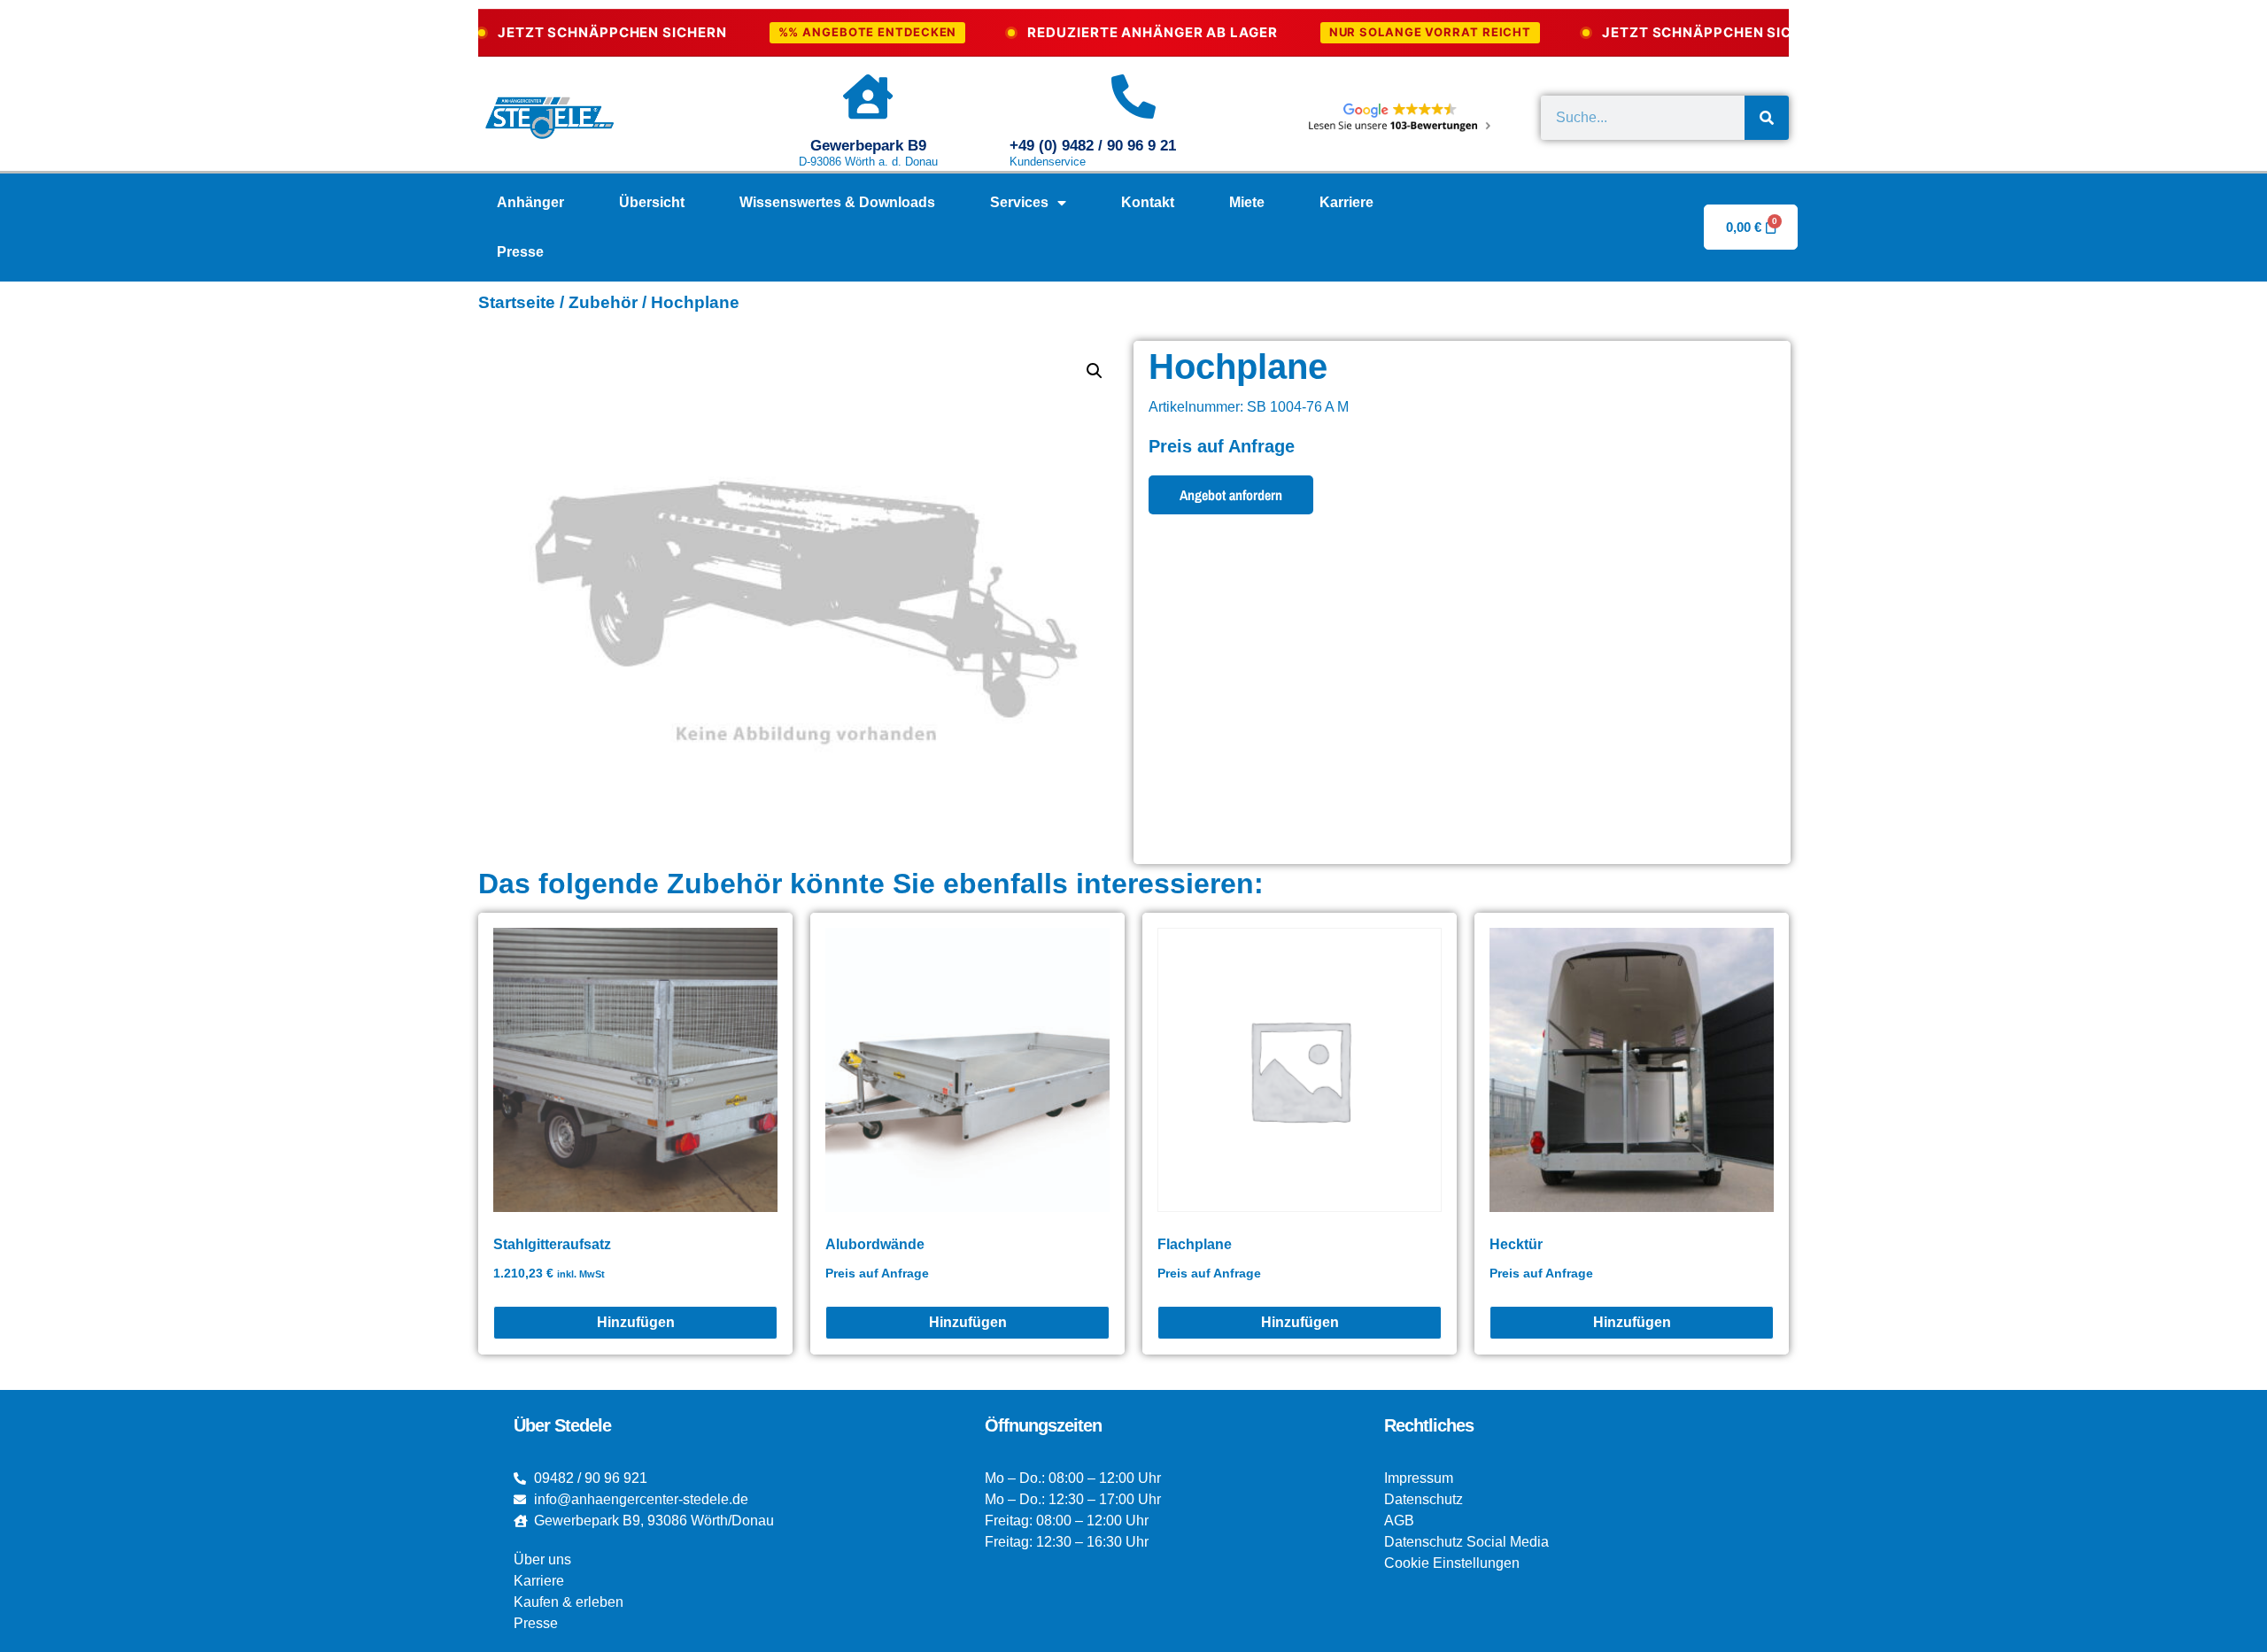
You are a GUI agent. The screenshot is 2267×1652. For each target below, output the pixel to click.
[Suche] (1767, 118)
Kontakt (1148, 202)
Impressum (1419, 1478)
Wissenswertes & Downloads (837, 202)
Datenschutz (1424, 1499)
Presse (520, 252)
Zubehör (603, 302)
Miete (1247, 202)
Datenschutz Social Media (1466, 1542)
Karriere (1346, 202)
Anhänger (530, 202)
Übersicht (652, 202)
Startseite (517, 302)
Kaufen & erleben (569, 1602)
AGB (1399, 1521)
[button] (1095, 371)
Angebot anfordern (1231, 495)
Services (1019, 202)
